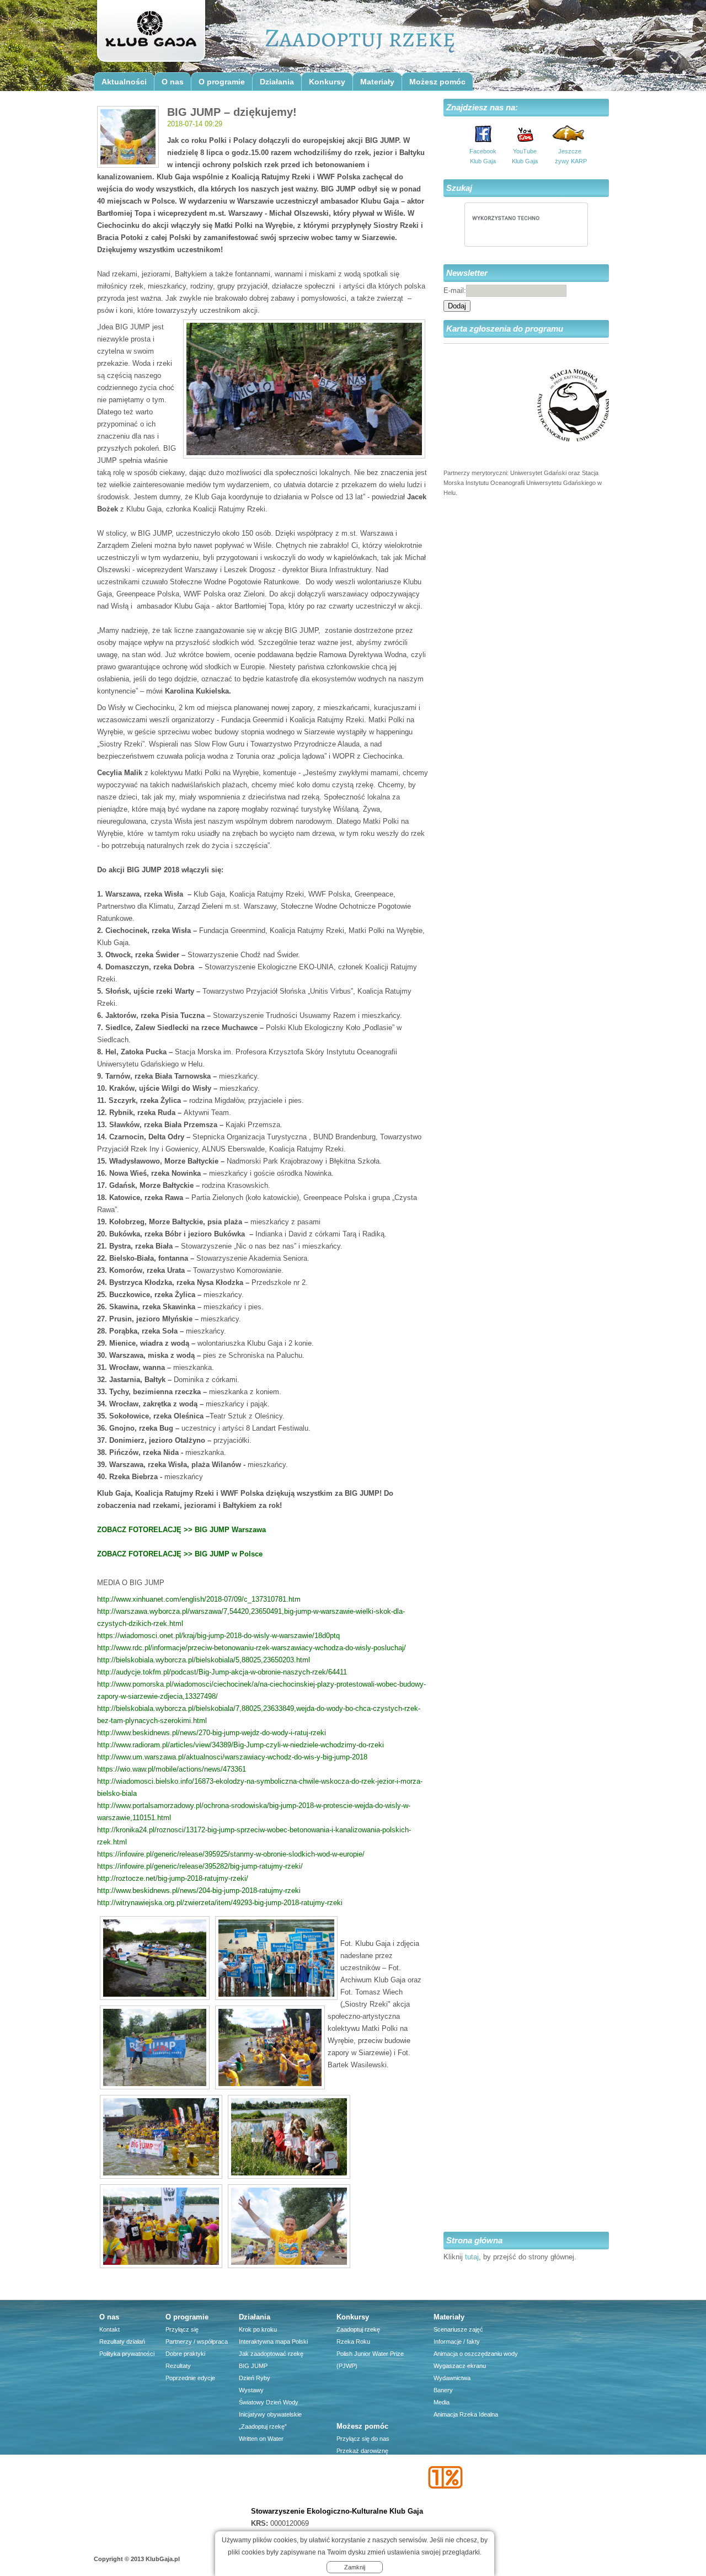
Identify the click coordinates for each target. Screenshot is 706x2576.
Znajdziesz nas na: (482, 107)
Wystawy (251, 2390)
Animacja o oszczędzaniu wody (476, 2354)
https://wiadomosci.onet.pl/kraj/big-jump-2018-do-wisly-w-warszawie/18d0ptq (218, 1636)
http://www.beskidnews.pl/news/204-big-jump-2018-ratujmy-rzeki (199, 1890)
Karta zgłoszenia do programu (505, 329)
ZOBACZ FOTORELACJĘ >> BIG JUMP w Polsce (180, 1554)
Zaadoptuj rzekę (358, 2329)
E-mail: (455, 290)
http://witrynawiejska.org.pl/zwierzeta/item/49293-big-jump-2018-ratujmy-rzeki (220, 1903)
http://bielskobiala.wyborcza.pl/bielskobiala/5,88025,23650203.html (204, 1660)
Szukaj (459, 188)
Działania (277, 82)
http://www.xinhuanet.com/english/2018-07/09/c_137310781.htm (199, 1599)
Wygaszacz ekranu (460, 2366)
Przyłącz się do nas (363, 2439)
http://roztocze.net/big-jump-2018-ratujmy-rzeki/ (173, 1878)
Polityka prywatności (127, 2354)
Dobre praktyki (185, 2354)
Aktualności (124, 82)
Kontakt (109, 2329)
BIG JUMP (253, 2366)
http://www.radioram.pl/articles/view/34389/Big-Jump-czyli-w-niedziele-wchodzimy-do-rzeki (240, 1745)
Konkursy (327, 82)
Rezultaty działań (122, 2342)
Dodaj (457, 306)
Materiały (377, 82)
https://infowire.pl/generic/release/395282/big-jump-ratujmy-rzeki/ (200, 1866)
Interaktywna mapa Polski (273, 2342)
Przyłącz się (182, 2329)
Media (442, 2402)
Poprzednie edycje (190, 2378)
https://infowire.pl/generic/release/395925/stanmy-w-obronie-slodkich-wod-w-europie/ (231, 1854)
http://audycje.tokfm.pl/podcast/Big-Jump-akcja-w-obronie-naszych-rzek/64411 (222, 1672)
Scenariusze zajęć (458, 2329)
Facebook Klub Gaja (483, 156)
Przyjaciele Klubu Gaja (367, 2499)
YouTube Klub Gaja (525, 156)
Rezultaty (178, 2366)
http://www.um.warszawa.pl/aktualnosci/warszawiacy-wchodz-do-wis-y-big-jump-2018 (232, 1757)
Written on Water (261, 2439)
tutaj (472, 2257)
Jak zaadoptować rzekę (271, 2354)
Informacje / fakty (457, 2342)
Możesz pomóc (437, 82)
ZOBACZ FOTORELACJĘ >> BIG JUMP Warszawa (181, 1530)
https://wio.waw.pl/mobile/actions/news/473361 (172, 1769)
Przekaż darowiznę (362, 2451)
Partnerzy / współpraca (197, 2342)
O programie (222, 82)
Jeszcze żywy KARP (570, 156)
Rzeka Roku (353, 2342)
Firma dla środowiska (365, 2487)
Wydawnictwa (452, 2378)
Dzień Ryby (255, 2378)
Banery (443, 2390)
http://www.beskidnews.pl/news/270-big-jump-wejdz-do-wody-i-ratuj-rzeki (212, 1733)
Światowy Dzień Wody (269, 2402)
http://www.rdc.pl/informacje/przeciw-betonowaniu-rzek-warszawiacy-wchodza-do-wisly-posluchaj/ (252, 1648)
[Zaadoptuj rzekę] (150, 34)
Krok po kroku (258, 2329)
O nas (173, 82)
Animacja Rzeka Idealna (466, 2414)
